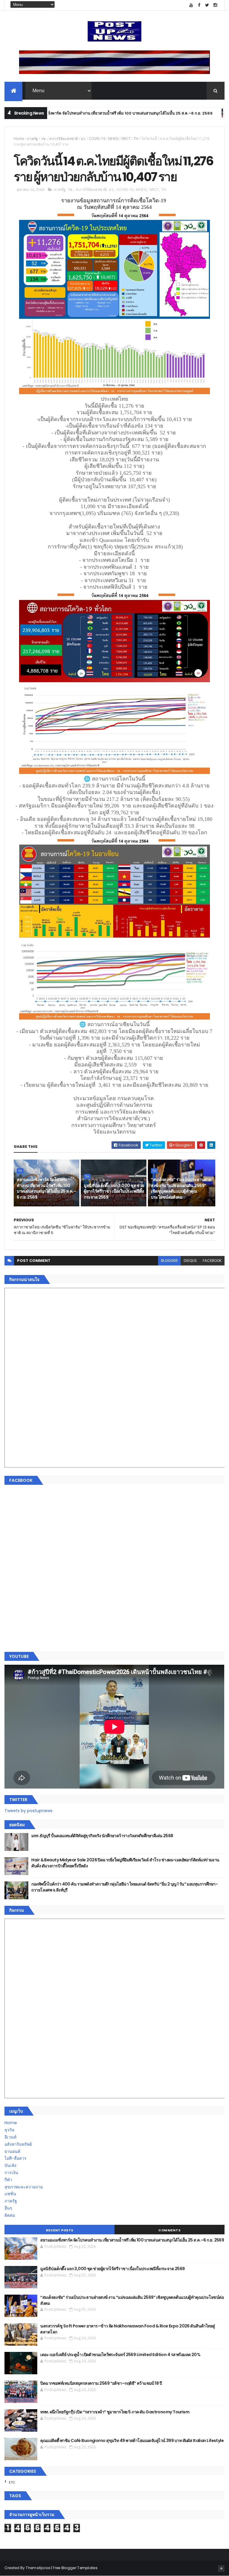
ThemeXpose (38, 2568)
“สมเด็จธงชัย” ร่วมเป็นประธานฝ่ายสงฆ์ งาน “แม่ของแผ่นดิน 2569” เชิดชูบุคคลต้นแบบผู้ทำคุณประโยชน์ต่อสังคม (181, 1188)
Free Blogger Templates (75, 2568)
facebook (212, 1261)
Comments (169, 2230)
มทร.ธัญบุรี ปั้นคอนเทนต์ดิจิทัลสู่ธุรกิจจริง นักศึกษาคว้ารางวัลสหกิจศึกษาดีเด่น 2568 (102, 1836)
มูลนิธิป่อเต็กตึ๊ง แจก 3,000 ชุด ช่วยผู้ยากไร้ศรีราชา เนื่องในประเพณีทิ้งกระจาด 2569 (114, 1191)
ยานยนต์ (12, 2151)
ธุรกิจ (9, 2130)
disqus (190, 1261)
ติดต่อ (10, 2215)
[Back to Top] (221, 2569)
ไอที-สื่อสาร (16, 2158)
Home (19, 139)
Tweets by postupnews (28, 1811)
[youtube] (191, 5)
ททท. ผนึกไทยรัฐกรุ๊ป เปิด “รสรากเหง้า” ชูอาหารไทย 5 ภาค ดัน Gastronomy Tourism (115, 2412)
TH (194, 113)
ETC (12, 2482)
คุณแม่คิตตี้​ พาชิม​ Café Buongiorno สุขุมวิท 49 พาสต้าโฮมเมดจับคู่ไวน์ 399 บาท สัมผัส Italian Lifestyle (132, 2441)
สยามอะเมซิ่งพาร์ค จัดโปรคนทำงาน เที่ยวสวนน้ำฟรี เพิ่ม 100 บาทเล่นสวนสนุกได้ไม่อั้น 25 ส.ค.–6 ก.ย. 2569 (46, 1188)
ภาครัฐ (33, 139)
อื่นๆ (8, 2208)
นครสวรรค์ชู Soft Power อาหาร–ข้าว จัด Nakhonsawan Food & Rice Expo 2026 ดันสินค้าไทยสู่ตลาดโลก (127, 2329)
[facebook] (199, 5)
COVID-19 (97, 139)
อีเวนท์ (10, 2137)
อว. (83, 139)
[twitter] (207, 5)
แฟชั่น (10, 2194)
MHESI (113, 139)
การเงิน (11, 2173)
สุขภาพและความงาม (24, 2187)
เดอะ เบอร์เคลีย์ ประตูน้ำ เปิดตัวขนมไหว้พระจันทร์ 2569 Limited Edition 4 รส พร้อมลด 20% (120, 2355)
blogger (169, 1261)
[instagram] (215, 5)
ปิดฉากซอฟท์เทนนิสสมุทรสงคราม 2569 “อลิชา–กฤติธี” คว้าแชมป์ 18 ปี (101, 2383)
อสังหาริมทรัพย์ (18, 2144)
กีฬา (8, 2180)
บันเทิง (10, 2165)
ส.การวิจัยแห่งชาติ (64, 139)
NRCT (126, 139)
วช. (44, 139)
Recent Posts (60, 2230)
